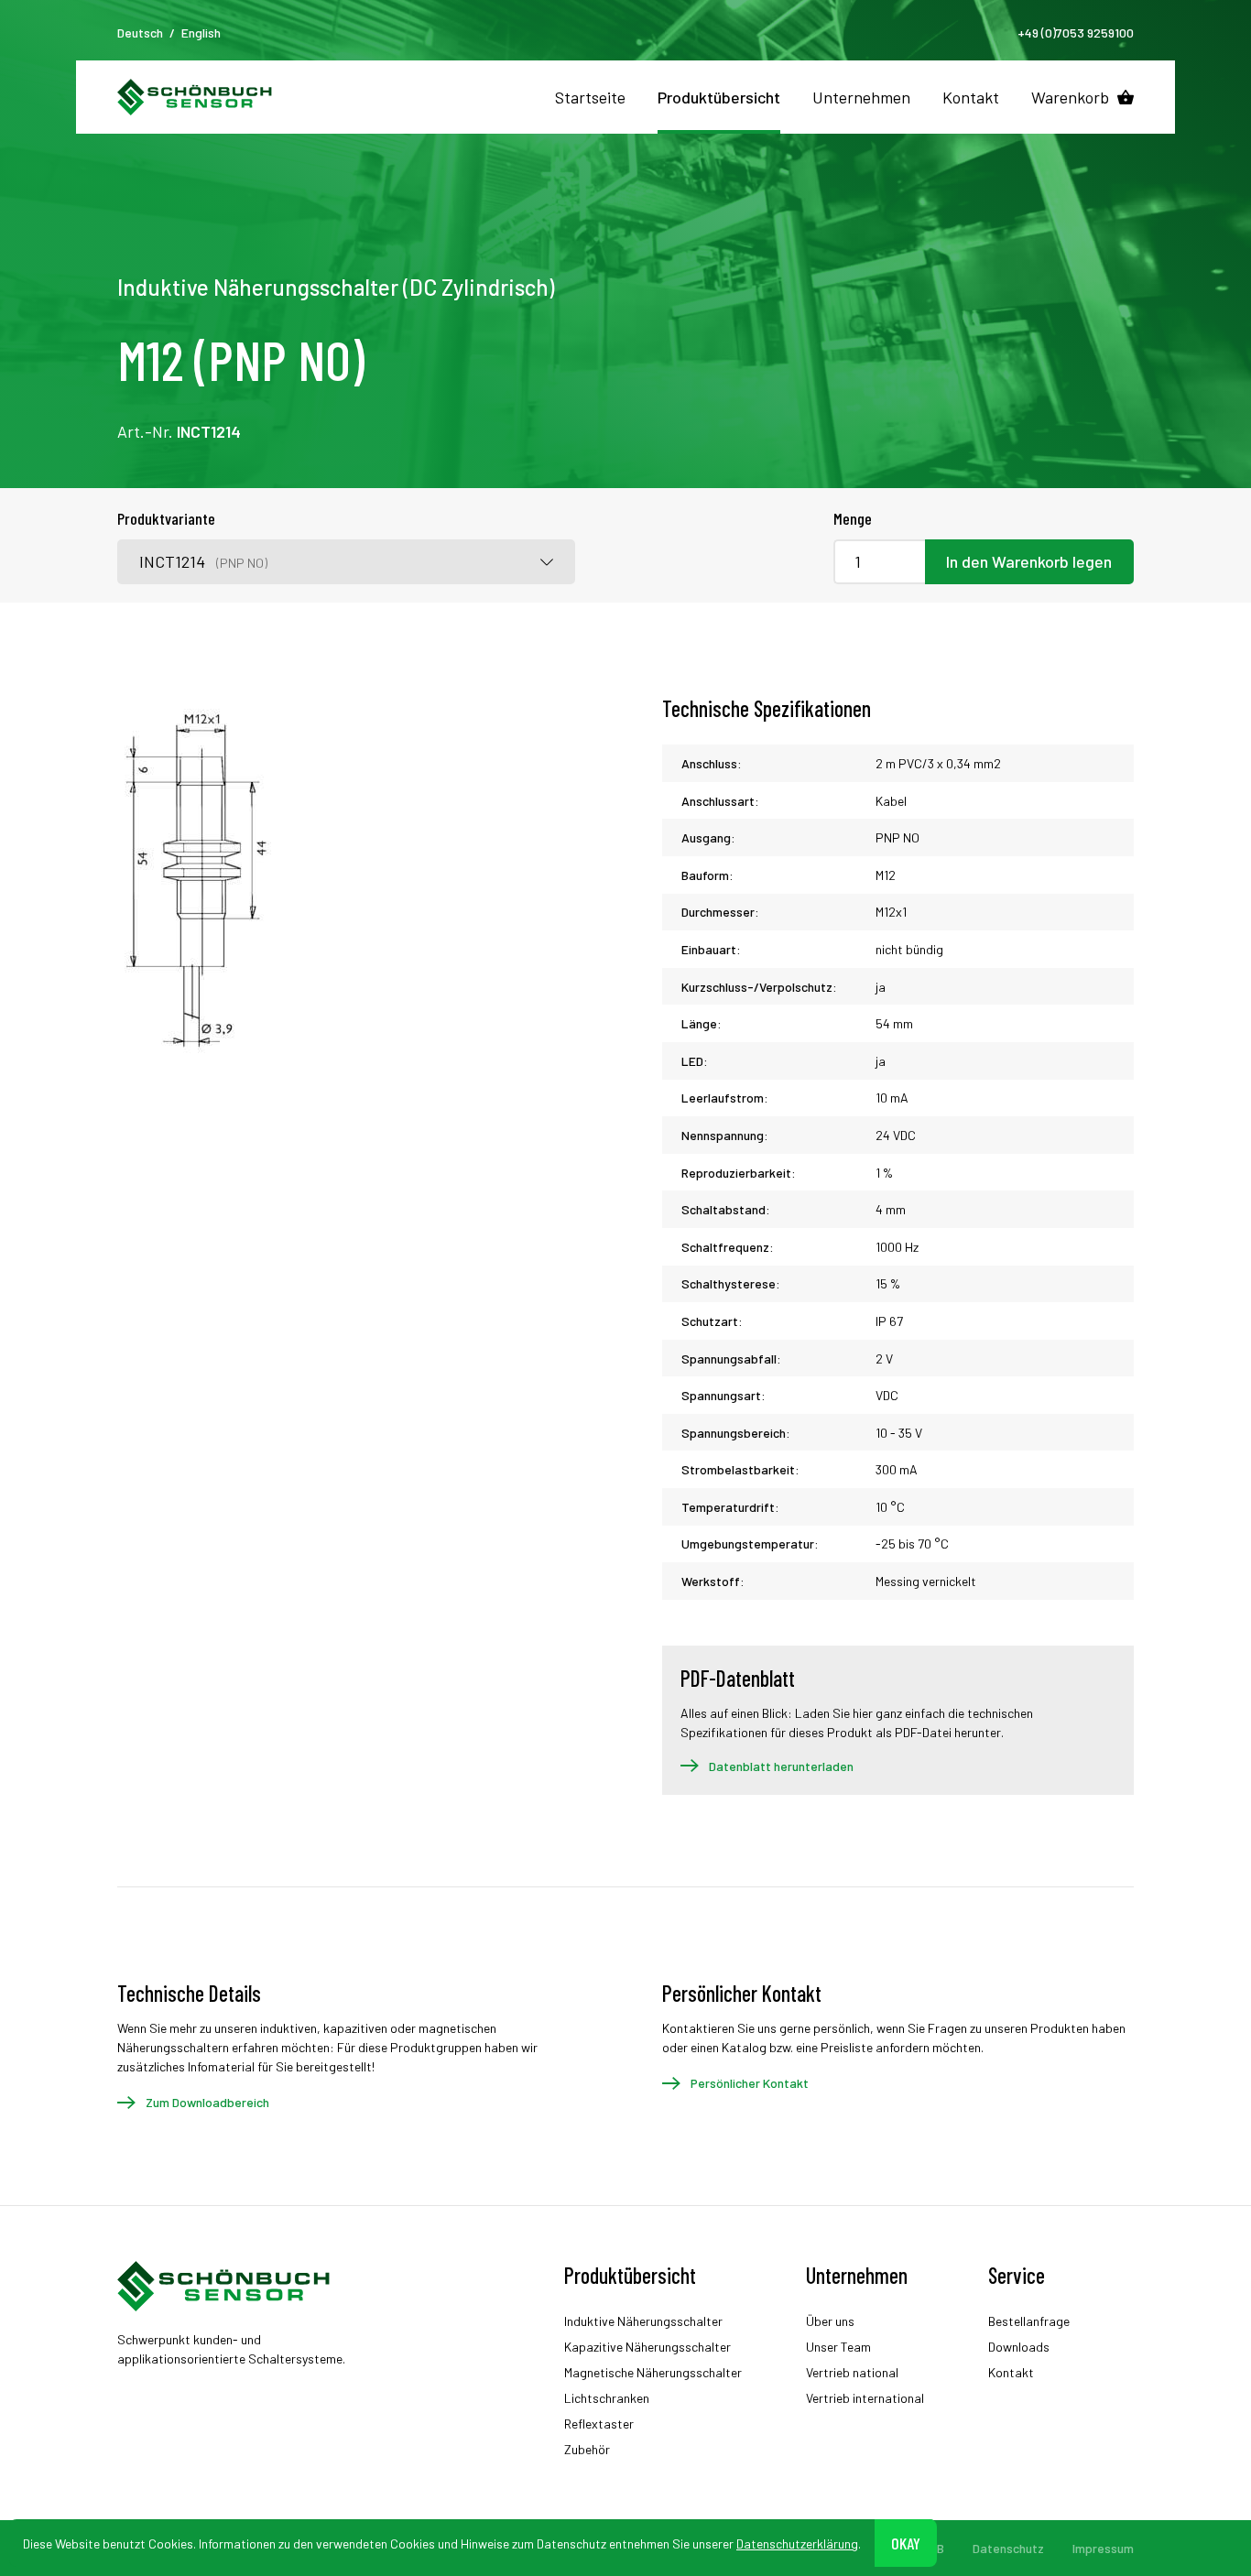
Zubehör (587, 2449)
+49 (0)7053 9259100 (1076, 33)
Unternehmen (861, 97)
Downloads (1019, 2347)
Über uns (830, 2321)
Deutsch (140, 33)
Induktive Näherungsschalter (643, 2321)
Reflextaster (599, 2424)
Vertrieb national (852, 2372)
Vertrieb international (865, 2398)
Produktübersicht (719, 97)
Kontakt (971, 97)
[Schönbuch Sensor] (196, 97)
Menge (853, 518)
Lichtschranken (607, 2398)
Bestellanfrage (1029, 2321)
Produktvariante (166, 518)
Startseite (590, 97)
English (201, 33)
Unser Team (838, 2347)
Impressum (1103, 2548)
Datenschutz (1008, 2548)
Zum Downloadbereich (207, 2102)
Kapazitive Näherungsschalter (647, 2347)
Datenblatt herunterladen (781, 1766)
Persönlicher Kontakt (750, 2083)
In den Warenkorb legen (1029, 561)
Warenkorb (1070, 97)
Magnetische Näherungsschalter (653, 2372)
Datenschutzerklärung (797, 2543)
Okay (906, 2542)
